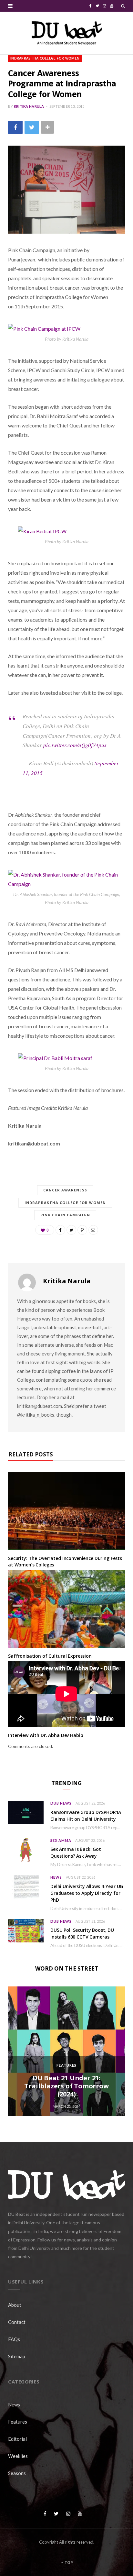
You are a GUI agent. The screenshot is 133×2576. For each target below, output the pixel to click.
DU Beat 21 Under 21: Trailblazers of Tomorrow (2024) (66, 2086)
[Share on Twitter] (32, 127)
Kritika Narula (29, 106)
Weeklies (18, 2456)
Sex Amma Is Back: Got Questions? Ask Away (76, 1852)
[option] (66, 2051)
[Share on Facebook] (15, 127)
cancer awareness (65, 1190)
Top (68, 2563)
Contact (17, 2322)
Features (66, 2065)
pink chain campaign (65, 1215)
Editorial (17, 2439)
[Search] (123, 6)
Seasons (17, 2473)
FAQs (14, 2339)
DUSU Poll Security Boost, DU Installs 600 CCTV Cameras (82, 1933)
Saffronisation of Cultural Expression (50, 1656)
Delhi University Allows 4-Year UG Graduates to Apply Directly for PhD (87, 1893)
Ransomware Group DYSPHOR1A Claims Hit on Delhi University (86, 1816)
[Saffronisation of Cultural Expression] (66, 1609)
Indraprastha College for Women (45, 58)
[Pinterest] (82, 1230)
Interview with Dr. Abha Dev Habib (46, 1735)
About (15, 2305)
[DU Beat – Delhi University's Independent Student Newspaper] (66, 33)
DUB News (61, 1803)
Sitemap (17, 2356)
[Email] (93, 1230)
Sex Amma (61, 1840)
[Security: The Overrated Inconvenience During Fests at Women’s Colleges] (66, 1511)
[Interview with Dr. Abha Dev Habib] (66, 1694)
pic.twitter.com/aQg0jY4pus (75, 745)
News (56, 1877)
